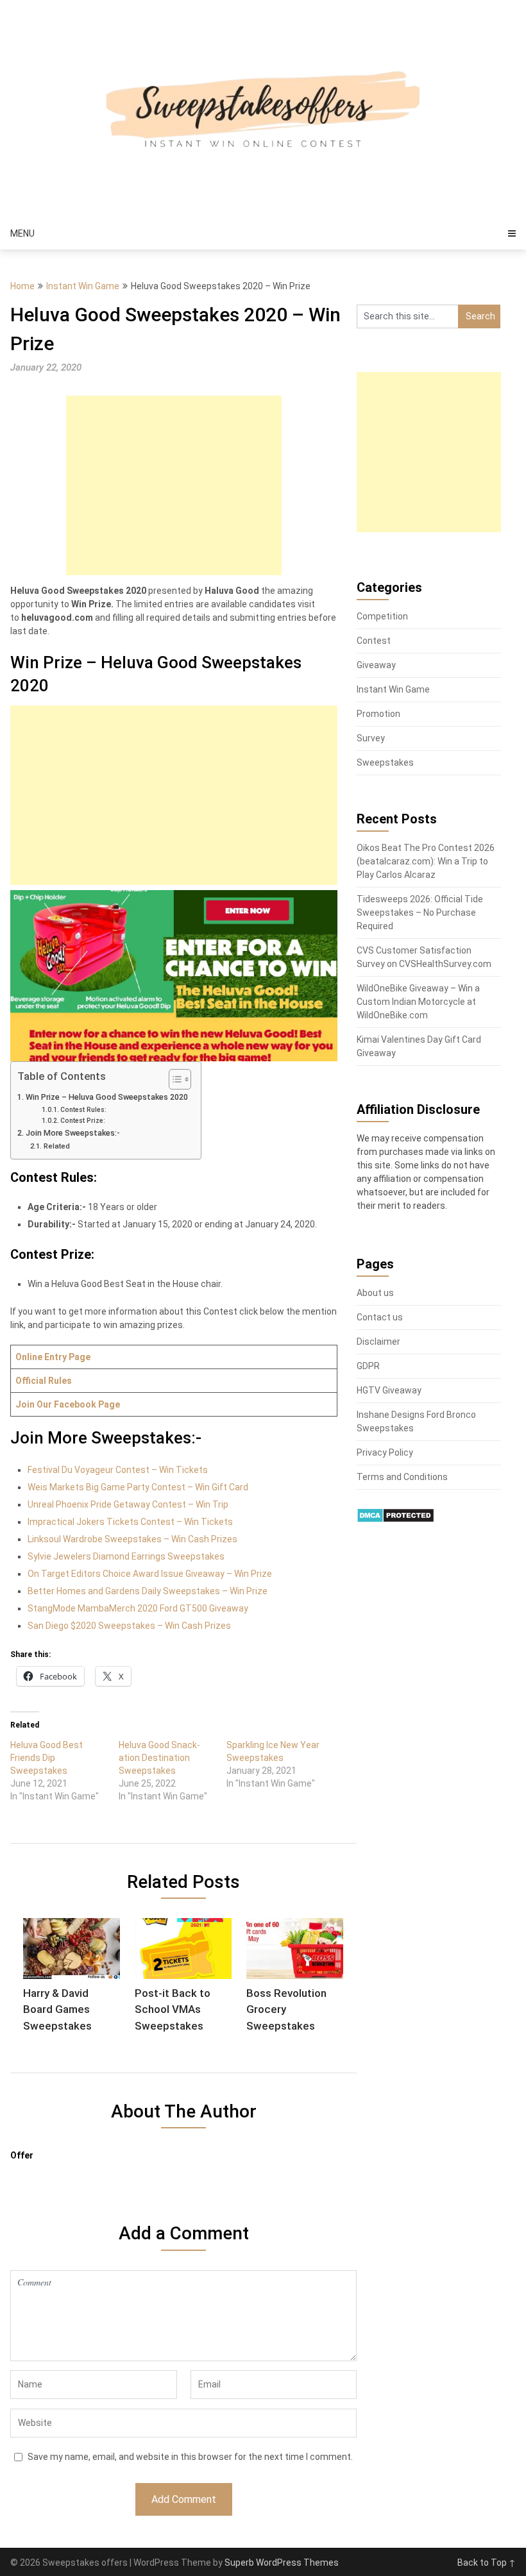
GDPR (368, 1366)
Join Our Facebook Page (68, 1404)
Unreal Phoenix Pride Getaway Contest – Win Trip (128, 1504)
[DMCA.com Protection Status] (395, 1520)
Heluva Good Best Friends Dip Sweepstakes (47, 1758)
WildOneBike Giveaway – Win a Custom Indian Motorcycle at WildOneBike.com (418, 1002)
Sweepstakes (385, 762)
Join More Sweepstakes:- (73, 1133)
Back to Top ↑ (487, 2563)
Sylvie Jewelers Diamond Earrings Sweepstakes (126, 1556)
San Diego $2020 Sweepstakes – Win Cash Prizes (129, 1626)
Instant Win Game (83, 286)
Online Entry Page (53, 1357)
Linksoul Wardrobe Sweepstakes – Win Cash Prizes (132, 1539)
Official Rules (44, 1381)
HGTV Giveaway (389, 1390)
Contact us (380, 1317)
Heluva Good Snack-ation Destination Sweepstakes (159, 1758)
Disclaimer (378, 1342)
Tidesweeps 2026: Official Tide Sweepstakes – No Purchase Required (420, 913)
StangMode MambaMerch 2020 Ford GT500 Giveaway (138, 1608)
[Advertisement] (174, 485)
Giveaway (376, 665)
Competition (382, 616)
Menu (22, 233)
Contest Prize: (83, 1121)
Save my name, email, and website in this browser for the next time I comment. (190, 2457)
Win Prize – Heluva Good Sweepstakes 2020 (107, 1097)
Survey (371, 738)
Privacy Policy (385, 1452)
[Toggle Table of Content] (174, 1079)
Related (56, 1146)
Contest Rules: (83, 1110)
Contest (374, 641)
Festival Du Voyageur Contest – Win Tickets (118, 1470)
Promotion (378, 714)
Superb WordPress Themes (282, 2563)
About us (375, 1293)
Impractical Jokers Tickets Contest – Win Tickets (130, 1522)
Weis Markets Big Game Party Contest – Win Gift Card (138, 1487)
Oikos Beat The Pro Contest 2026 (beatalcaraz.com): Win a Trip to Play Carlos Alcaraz (426, 861)
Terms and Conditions (402, 1477)
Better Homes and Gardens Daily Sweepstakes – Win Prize (148, 1591)
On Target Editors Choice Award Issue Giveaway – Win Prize (150, 1574)
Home (22, 286)
